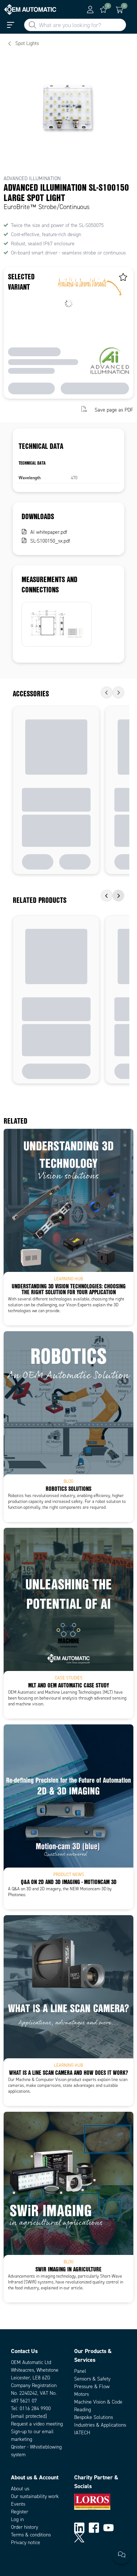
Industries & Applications (100, 2425)
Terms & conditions (31, 2535)
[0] (103, 10)
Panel (80, 2371)
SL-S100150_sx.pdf (50, 541)
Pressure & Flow (92, 2387)
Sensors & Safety (92, 2379)
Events (18, 2504)
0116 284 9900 (35, 2409)
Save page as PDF (114, 410)
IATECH (82, 2433)
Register (20, 2512)
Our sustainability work (35, 2496)
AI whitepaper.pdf (49, 532)
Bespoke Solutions (94, 2417)
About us (20, 2489)
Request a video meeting (37, 2424)
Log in (17, 2519)
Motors (81, 2394)
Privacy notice (26, 2543)
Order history (24, 2527)
